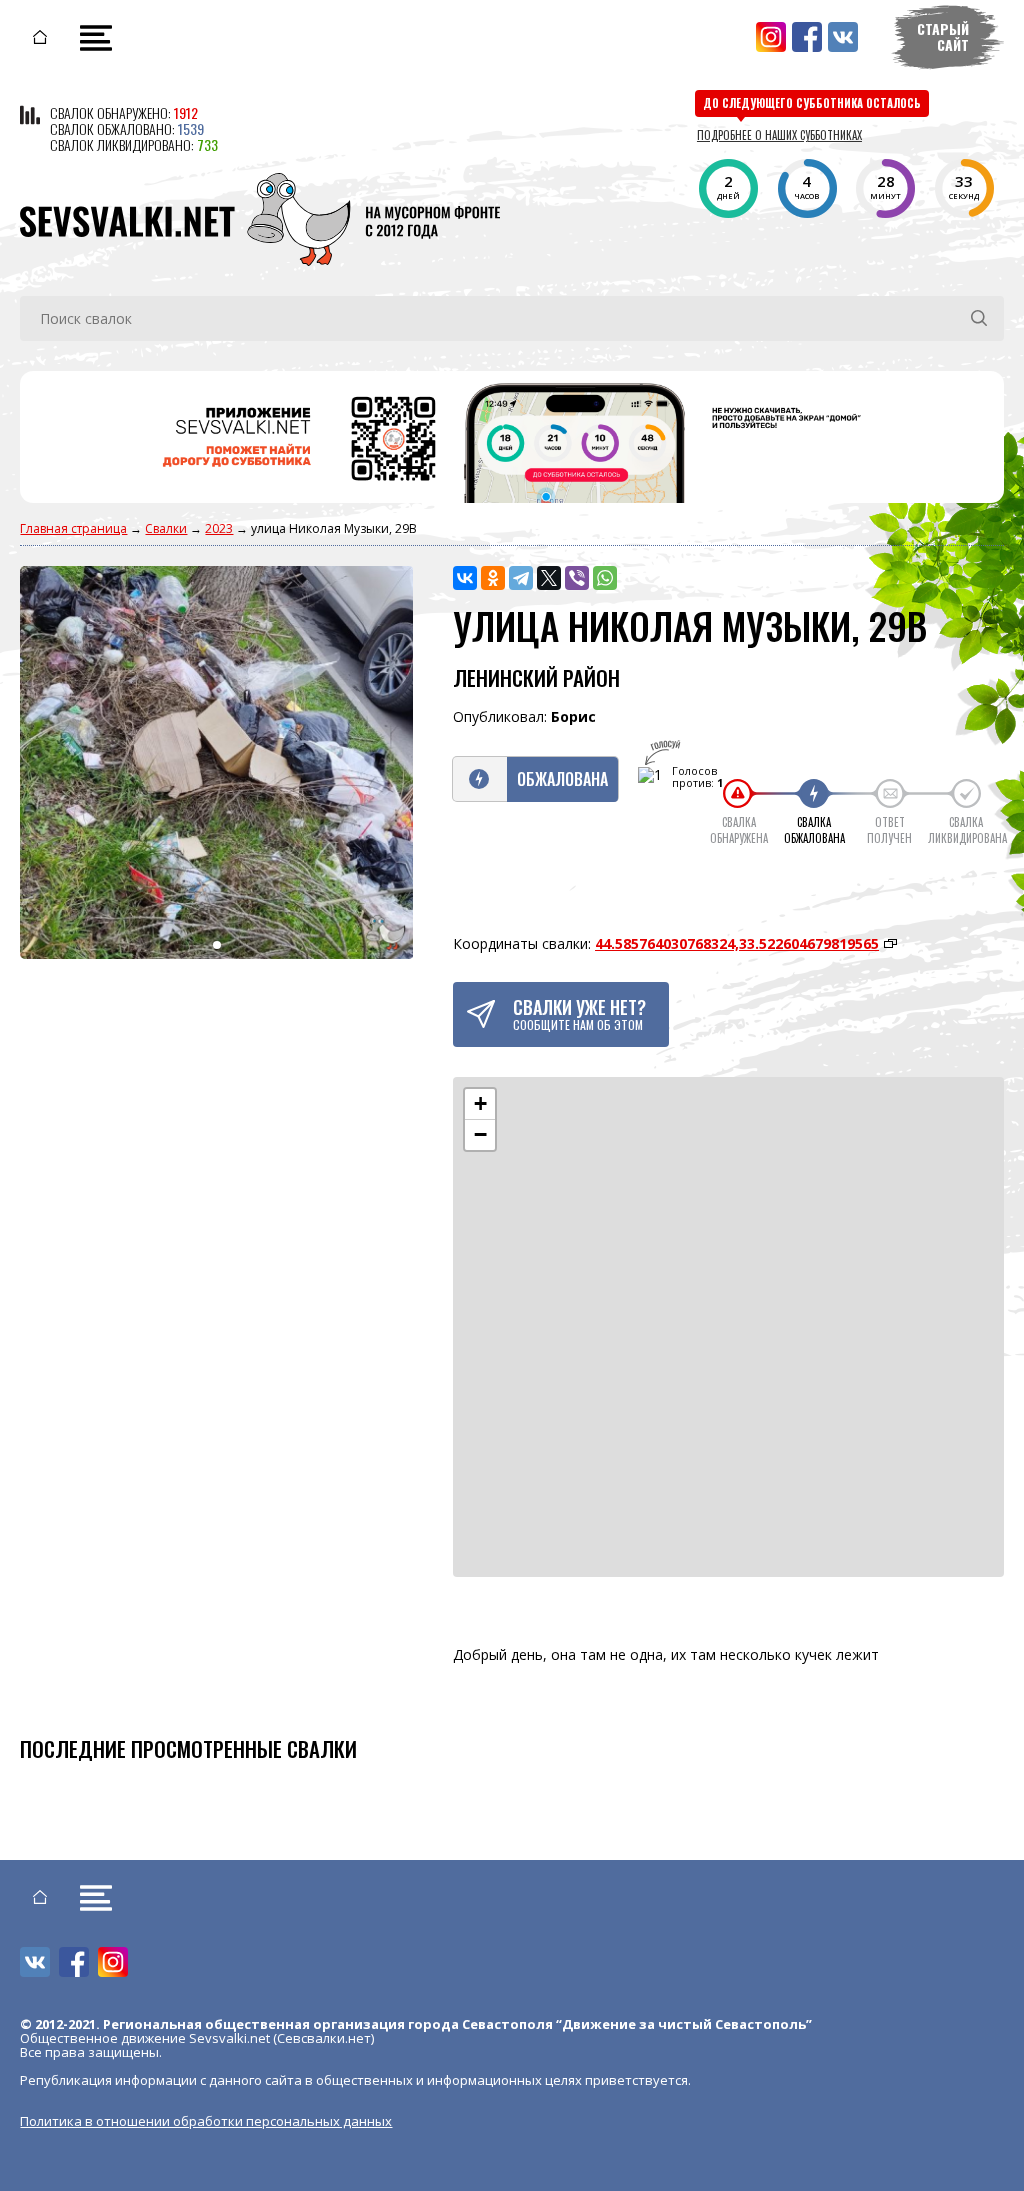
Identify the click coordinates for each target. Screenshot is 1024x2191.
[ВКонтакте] (465, 578)
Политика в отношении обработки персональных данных (206, 2121)
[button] (480, 1104)
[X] (549, 578)
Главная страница (73, 528)
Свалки (166, 528)
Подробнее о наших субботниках (779, 135)
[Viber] (577, 578)
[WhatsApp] (605, 578)
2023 (219, 528)
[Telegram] (521, 578)
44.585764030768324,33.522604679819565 (737, 943)
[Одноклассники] (493, 578)
